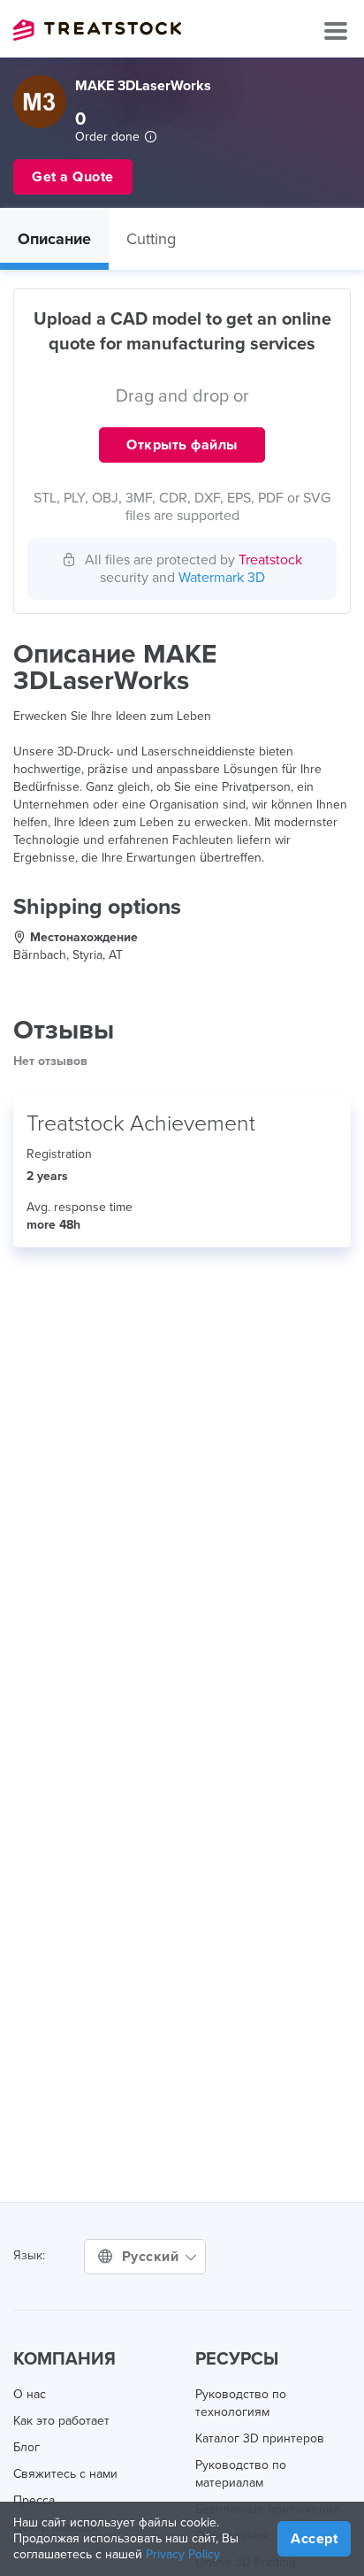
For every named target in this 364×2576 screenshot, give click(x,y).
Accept (314, 2539)
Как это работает (61, 2421)
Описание (54, 239)
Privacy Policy (183, 2554)
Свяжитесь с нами (65, 2474)
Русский (152, 2257)
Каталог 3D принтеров (260, 2438)
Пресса (34, 2500)
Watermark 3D (222, 578)
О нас (30, 2394)
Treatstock (97, 30)
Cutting (151, 239)
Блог (27, 2447)
